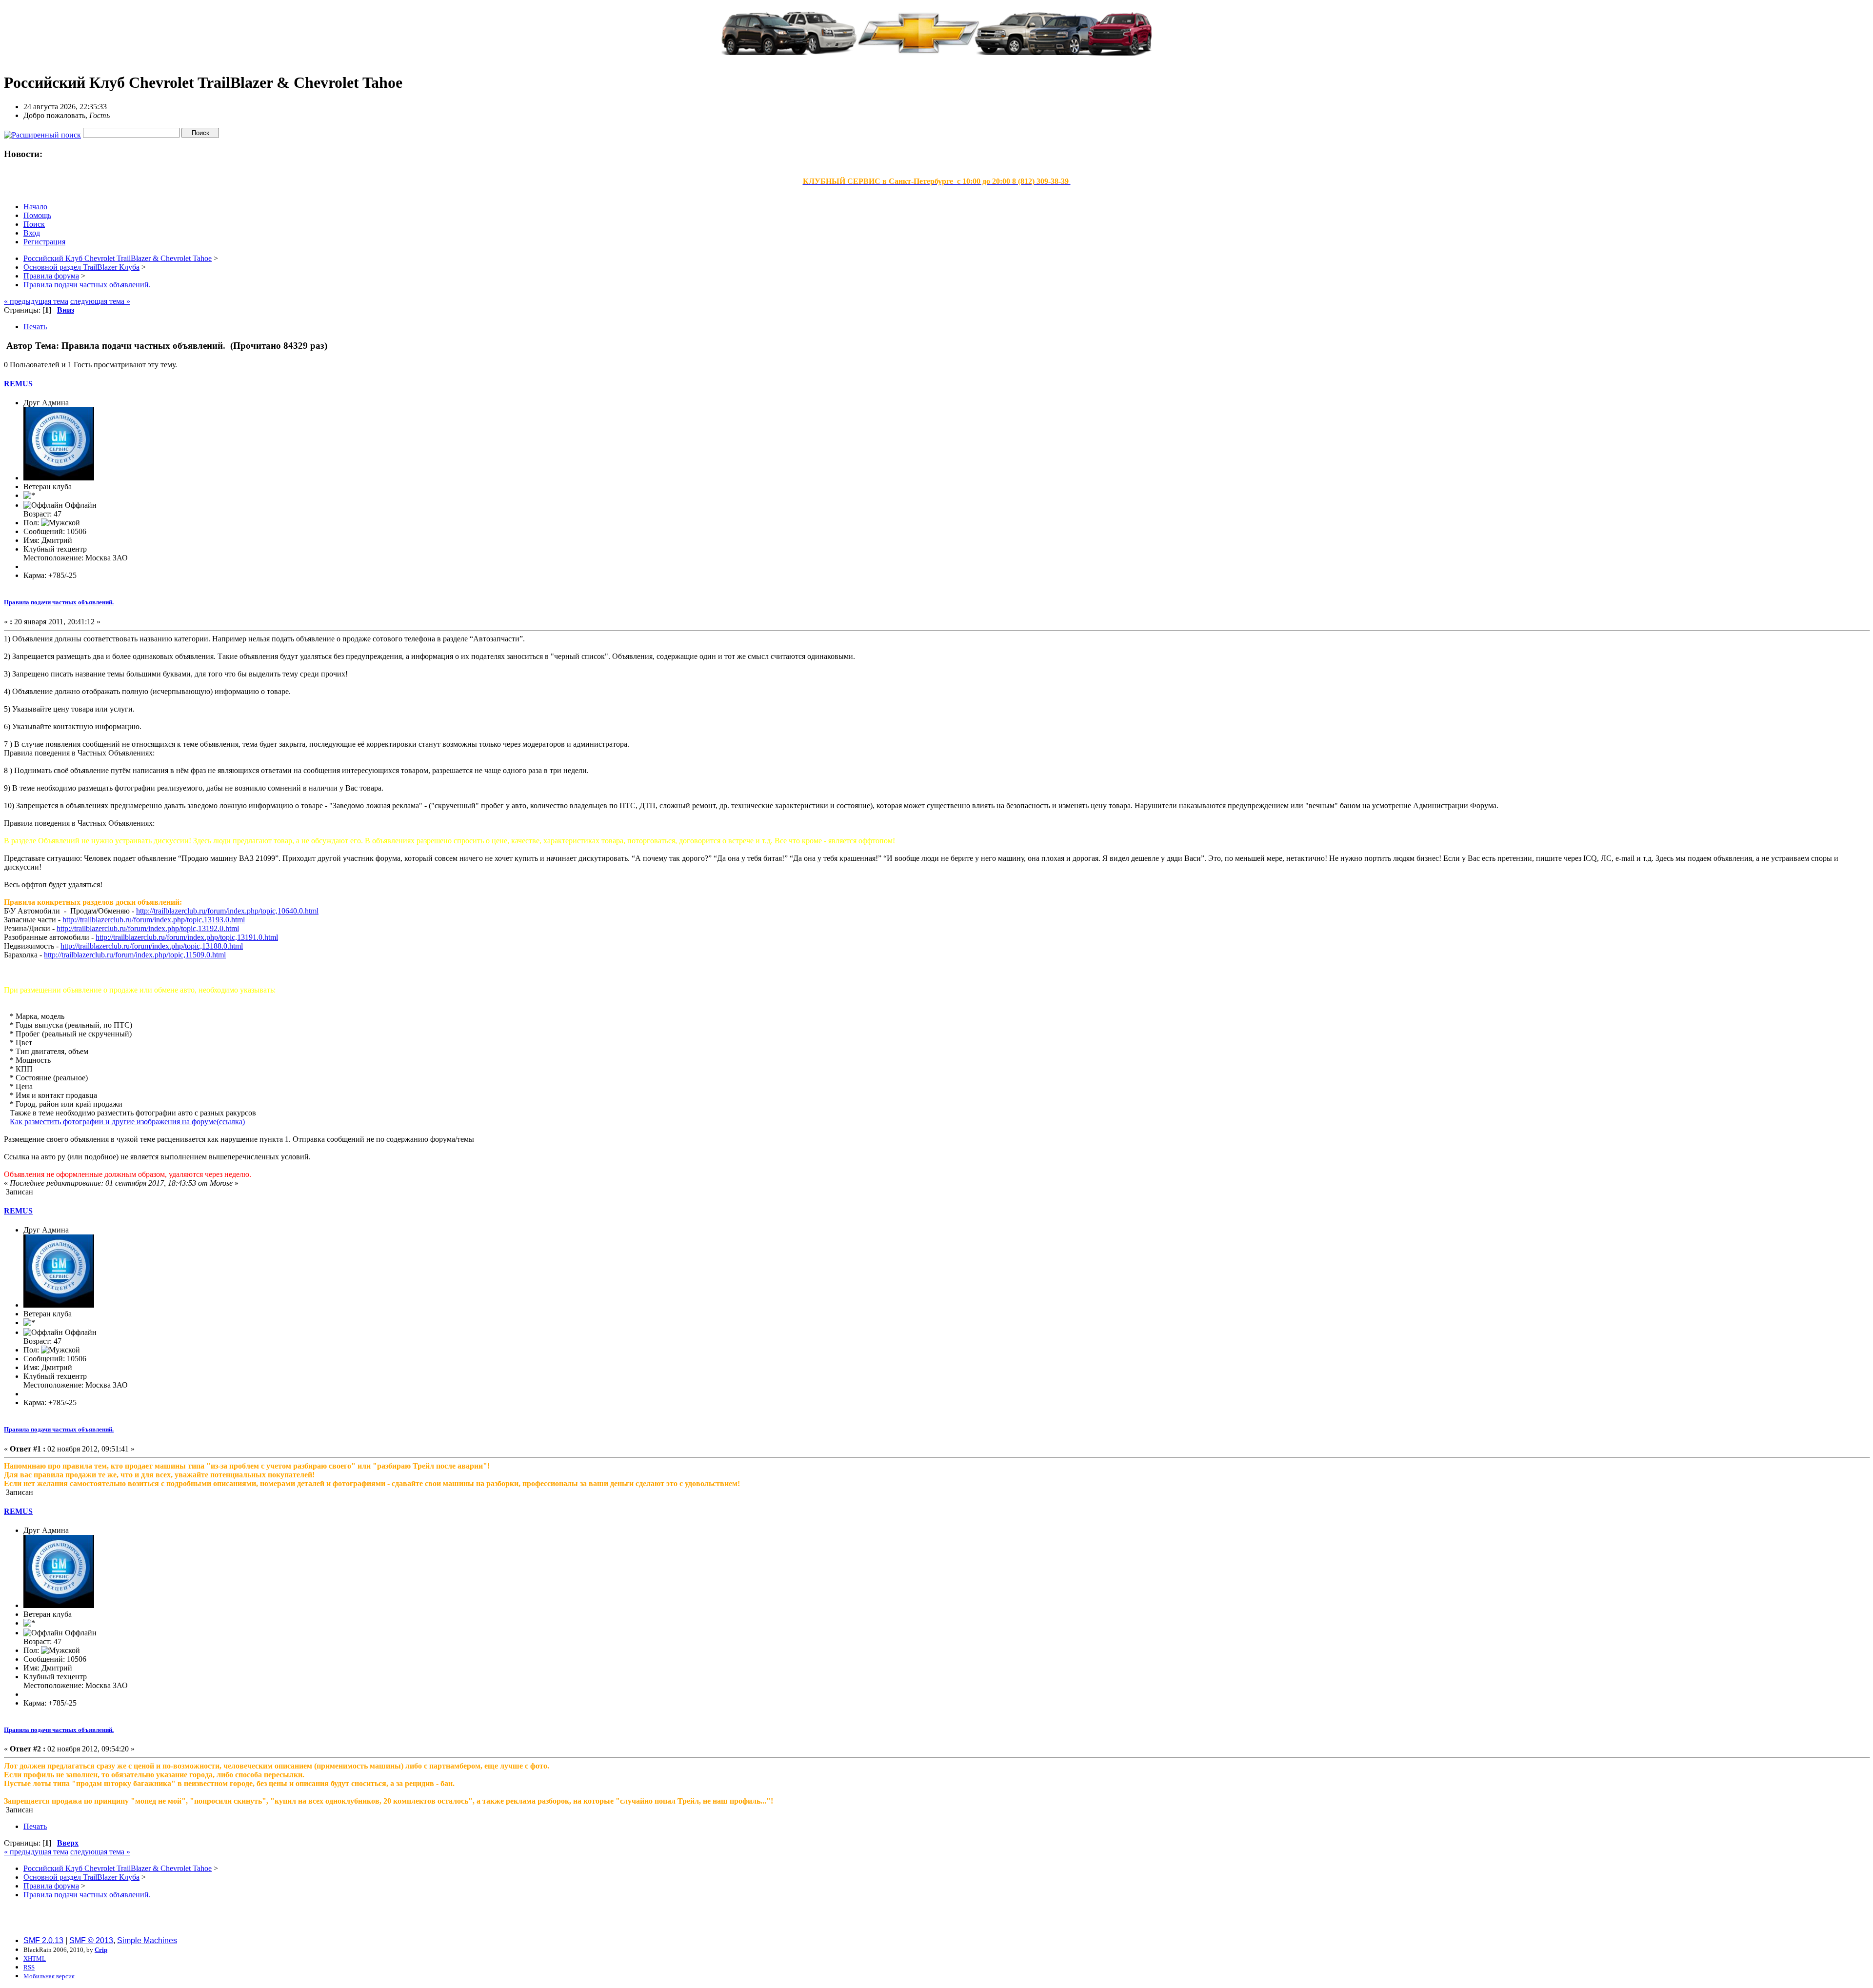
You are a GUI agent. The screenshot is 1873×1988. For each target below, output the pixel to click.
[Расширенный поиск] (42, 132)
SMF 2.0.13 (43, 1940)
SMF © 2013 (91, 1940)
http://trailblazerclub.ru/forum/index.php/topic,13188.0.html (152, 946)
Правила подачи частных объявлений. (59, 602)
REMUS (18, 384)
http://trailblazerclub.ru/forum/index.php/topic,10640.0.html (227, 911)
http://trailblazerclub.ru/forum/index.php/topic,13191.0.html (187, 937)
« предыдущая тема (36, 301)
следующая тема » (100, 301)
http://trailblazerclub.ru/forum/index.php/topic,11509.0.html (135, 955)
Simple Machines (147, 1940)
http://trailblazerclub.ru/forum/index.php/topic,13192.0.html (148, 928)
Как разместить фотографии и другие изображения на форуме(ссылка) (127, 1122)
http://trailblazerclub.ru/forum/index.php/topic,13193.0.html (154, 920)
